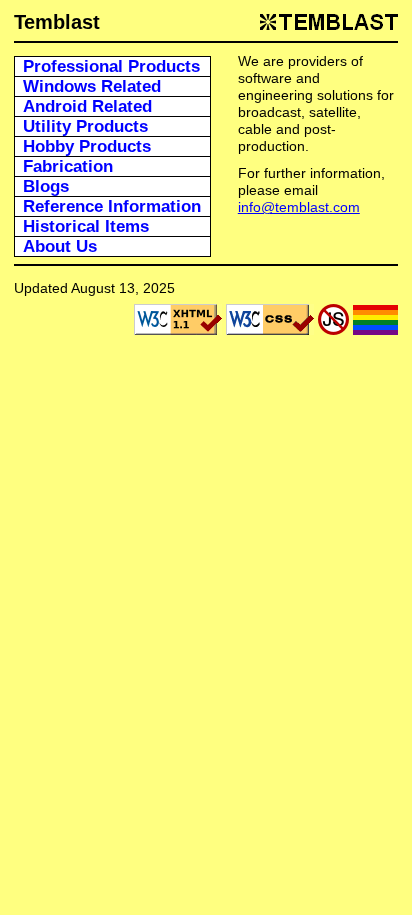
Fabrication (68, 166)
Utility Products (85, 126)
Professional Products (111, 66)
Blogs (46, 186)
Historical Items (86, 226)
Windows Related (92, 86)
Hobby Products (87, 146)
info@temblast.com (299, 207)
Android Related (87, 106)
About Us (60, 246)
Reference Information (112, 206)
